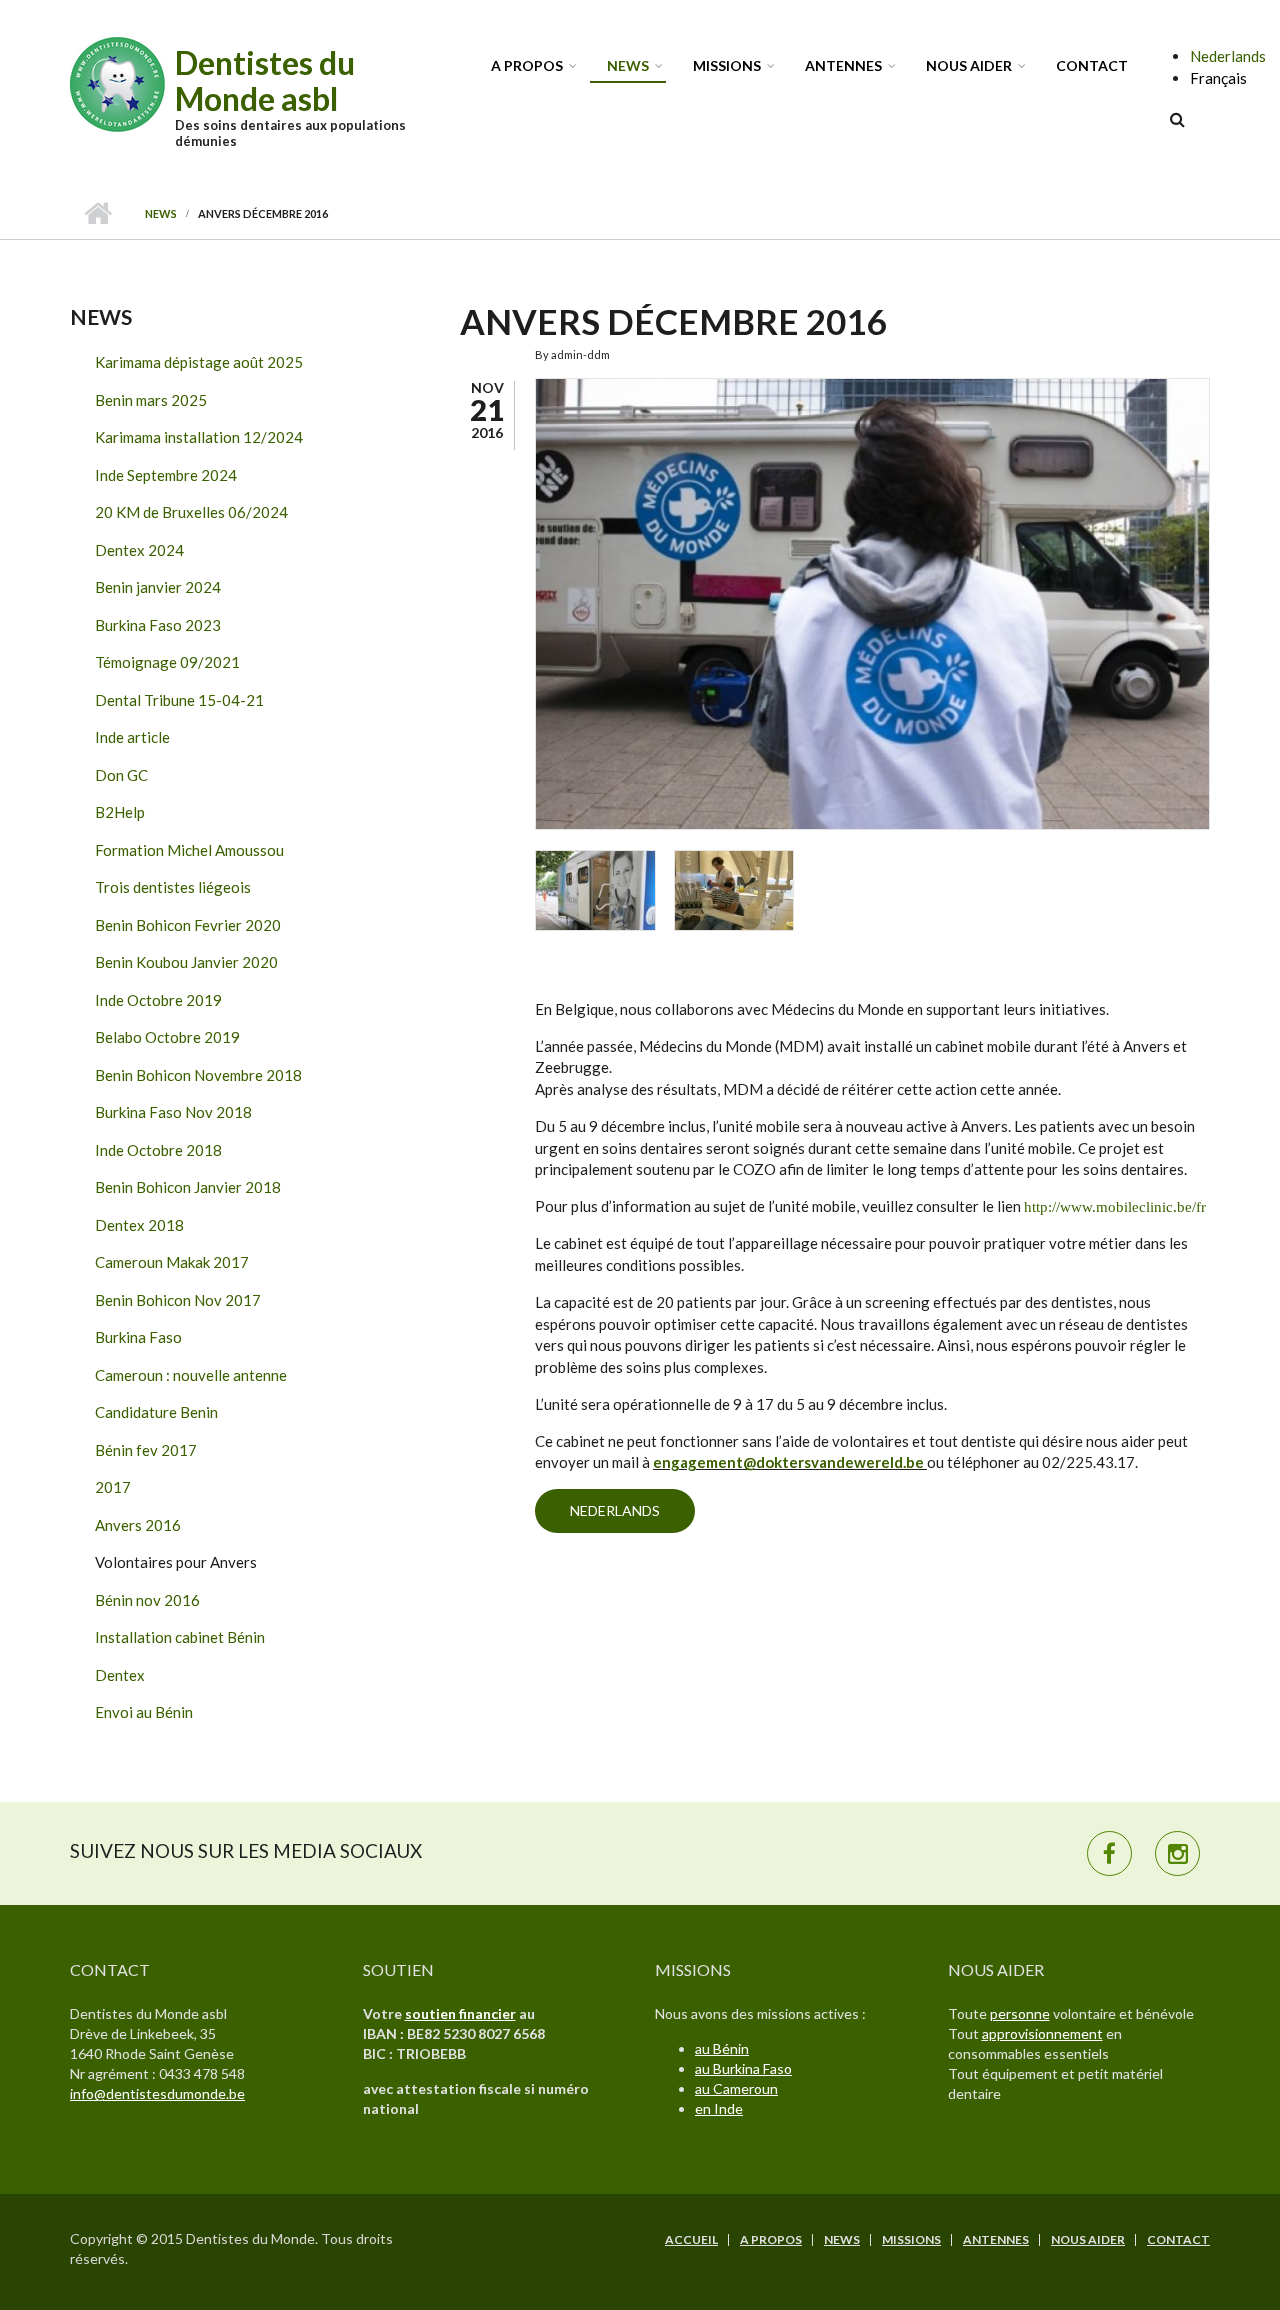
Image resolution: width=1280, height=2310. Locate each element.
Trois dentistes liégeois (173, 887)
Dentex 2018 (139, 1225)
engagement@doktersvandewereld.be (788, 1462)
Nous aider (969, 65)
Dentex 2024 (139, 550)
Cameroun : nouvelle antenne (191, 1375)
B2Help (120, 812)
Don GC (121, 775)
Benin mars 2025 (151, 400)
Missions (727, 65)
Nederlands (1228, 56)
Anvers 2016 (138, 1525)
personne (1020, 2013)
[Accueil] (120, 83)
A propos (527, 65)
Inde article (132, 737)
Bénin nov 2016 (147, 1600)
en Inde (719, 2108)
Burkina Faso (138, 1337)
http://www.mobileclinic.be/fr (1115, 1207)
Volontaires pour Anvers (176, 1562)
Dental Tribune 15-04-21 (179, 700)
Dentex (120, 1675)
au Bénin (722, 2048)
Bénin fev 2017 (146, 1450)
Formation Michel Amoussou (189, 850)
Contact (1092, 65)
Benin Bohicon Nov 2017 (178, 1300)
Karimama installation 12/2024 (199, 437)
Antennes (843, 65)
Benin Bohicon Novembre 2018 (198, 1075)
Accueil (97, 214)
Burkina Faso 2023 (158, 625)
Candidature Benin (156, 1412)
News (628, 65)
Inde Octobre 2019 (158, 1000)
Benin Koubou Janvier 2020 (186, 962)
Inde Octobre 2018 (158, 1150)
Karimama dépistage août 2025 (199, 362)
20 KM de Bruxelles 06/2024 (191, 512)
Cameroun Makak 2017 (172, 1262)
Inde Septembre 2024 (166, 475)
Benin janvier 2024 (158, 587)
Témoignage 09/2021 (167, 662)
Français (1218, 78)
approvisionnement (1042, 2033)
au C (709, 2088)
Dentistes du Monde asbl (265, 80)
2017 (113, 1487)
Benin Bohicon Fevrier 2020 (188, 925)
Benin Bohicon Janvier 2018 (188, 1187)
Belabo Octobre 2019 (167, 1037)
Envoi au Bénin (144, 1712)
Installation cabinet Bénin (180, 1637)
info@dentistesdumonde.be (157, 2093)
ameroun (750, 2088)
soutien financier (460, 2013)
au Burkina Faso (743, 2068)
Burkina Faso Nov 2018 (173, 1112)
